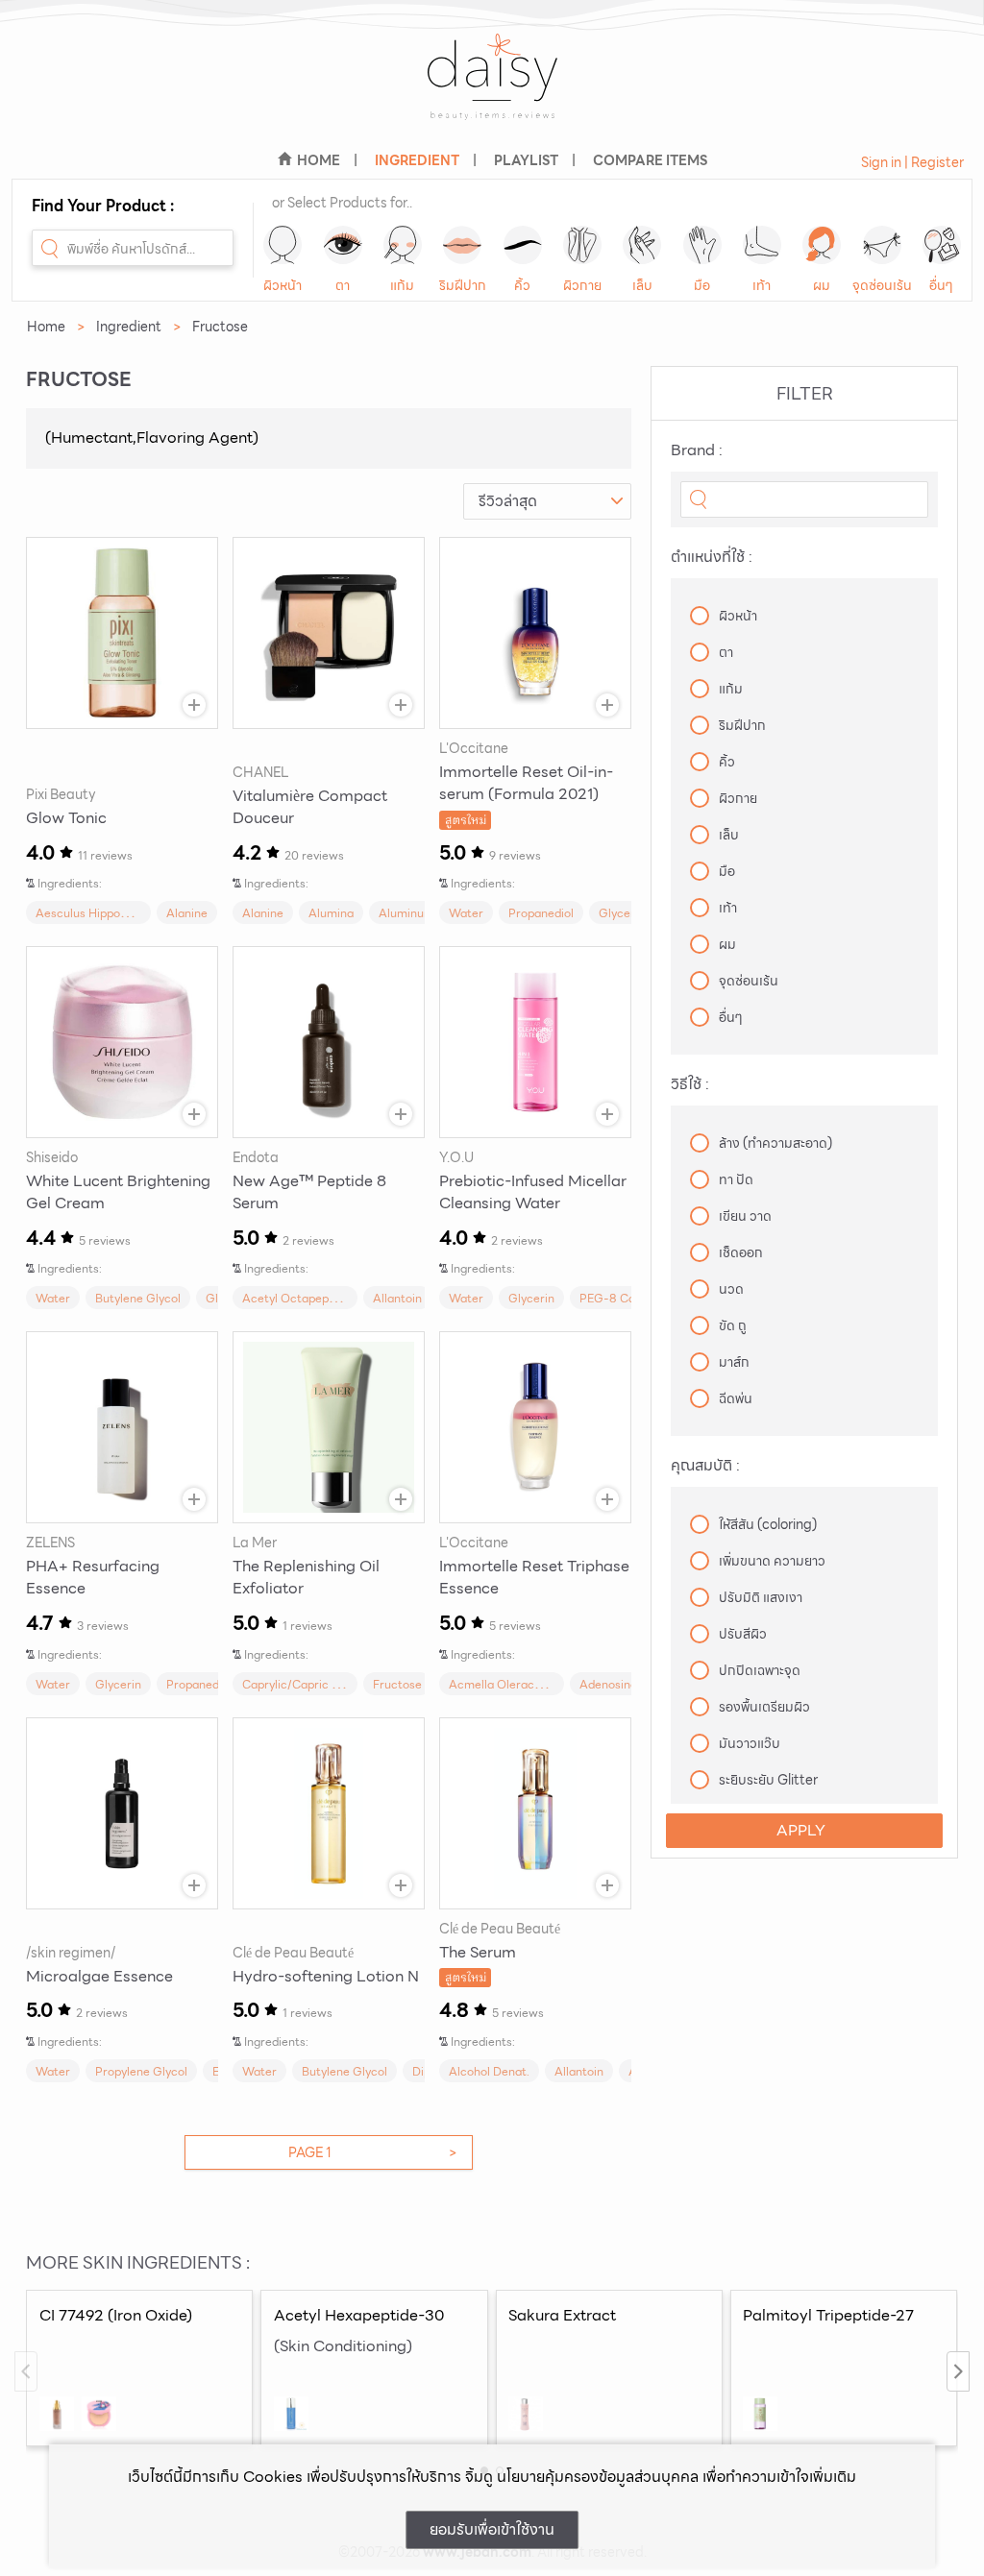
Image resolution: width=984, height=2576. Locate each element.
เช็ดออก (741, 1252)
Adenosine (608, 1684)
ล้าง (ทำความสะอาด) (775, 1143)
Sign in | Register (912, 162)
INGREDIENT (417, 160)
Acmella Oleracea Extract (520, 1684)
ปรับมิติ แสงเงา (761, 1597)
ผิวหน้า (283, 285)
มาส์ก (734, 1362)
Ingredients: (70, 883)
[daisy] (492, 89)
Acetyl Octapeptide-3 (302, 1298)
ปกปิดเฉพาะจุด (760, 1670)
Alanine (187, 913)
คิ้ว (522, 285)
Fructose (397, 1684)
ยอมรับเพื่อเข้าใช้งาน (492, 2529)
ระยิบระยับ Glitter (768, 1780)
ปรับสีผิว (743, 1634)
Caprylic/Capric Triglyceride (319, 1684)
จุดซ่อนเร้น (882, 285)
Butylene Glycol (138, 1298)
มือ (702, 285)
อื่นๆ (941, 285)
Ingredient (129, 327)
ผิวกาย (582, 285)
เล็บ (642, 285)
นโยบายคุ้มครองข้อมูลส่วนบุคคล (598, 2477)
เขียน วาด (745, 1216)
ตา (343, 285)
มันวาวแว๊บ (750, 1743)
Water (466, 913)
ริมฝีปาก (463, 285)
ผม (822, 285)
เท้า (762, 285)
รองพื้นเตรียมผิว (764, 1707)
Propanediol (541, 913)
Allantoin (397, 1298)
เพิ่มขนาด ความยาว (772, 1561)
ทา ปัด (736, 1179)
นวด (731, 1289)
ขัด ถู (733, 1325)
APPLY (801, 1830)
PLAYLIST (526, 160)
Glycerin (622, 913)
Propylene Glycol (141, 2071)
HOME (319, 160)
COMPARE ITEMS (650, 160)
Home (46, 327)
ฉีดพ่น (736, 1398)
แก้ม (402, 285)
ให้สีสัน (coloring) (768, 1524)
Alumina (331, 913)
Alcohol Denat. (489, 2071)
